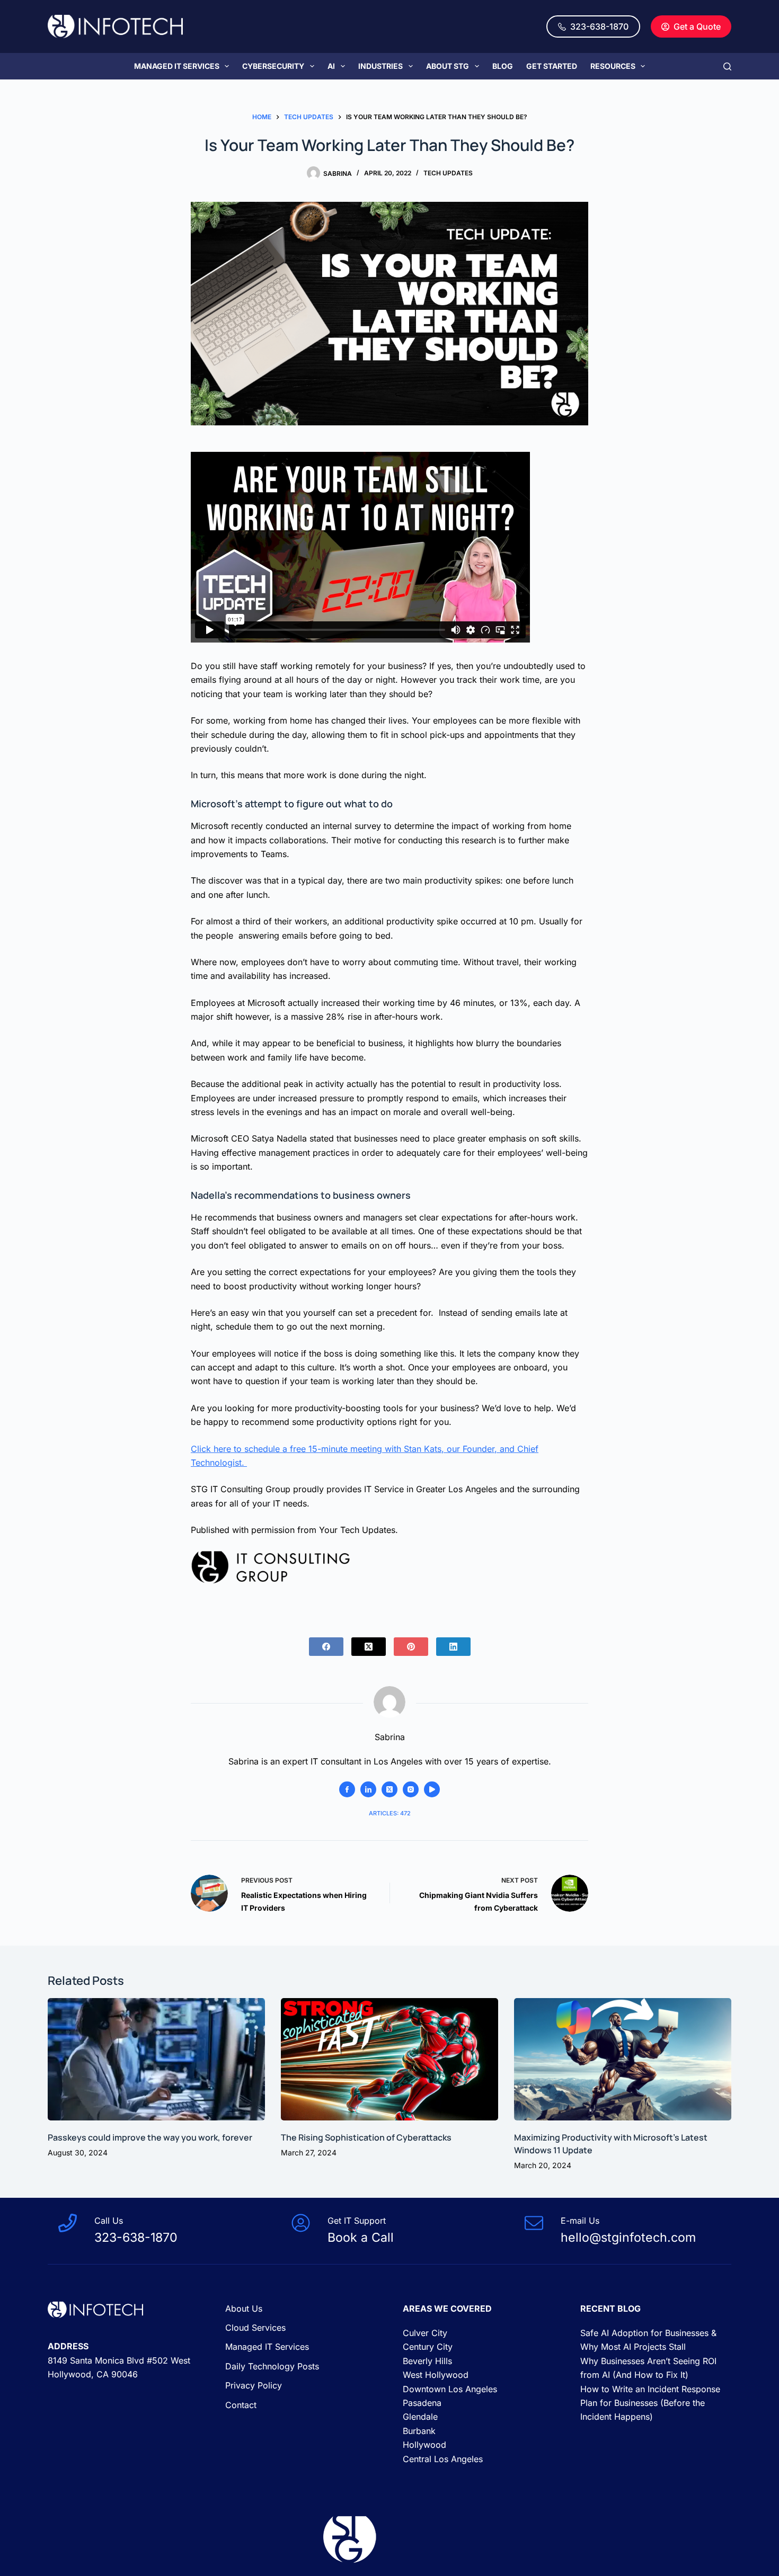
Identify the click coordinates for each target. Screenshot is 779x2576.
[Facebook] (326, 1647)
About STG (448, 66)
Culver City (425, 2333)
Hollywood (424, 2445)
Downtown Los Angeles (450, 2389)
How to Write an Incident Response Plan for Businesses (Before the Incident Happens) (650, 2403)
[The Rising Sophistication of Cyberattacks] (389, 2059)
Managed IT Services (177, 66)
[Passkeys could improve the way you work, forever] (156, 2059)
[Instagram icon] (411, 1789)
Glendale (420, 2417)
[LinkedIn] (453, 1647)
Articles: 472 (390, 1813)
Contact (241, 2405)
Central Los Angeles (443, 2459)
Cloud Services (255, 2328)
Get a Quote (697, 26)
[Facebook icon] (347, 1789)
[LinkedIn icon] (368, 1789)
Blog (503, 66)
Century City (428, 2347)
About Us (244, 2308)
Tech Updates (448, 173)
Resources (613, 66)
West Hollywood (436, 2375)
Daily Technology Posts (272, 2366)
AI (331, 66)
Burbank (419, 2431)
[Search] (727, 66)
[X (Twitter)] (369, 1647)
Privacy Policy (254, 2385)
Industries (380, 66)
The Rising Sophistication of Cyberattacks (366, 2137)
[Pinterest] (411, 1647)
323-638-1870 (599, 26)
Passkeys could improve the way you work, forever (150, 2137)
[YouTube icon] (432, 1789)
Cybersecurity (273, 66)
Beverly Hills (427, 2361)
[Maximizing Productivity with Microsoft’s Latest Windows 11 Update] (623, 2059)
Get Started (552, 66)
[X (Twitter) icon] (389, 1789)
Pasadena (422, 2403)
